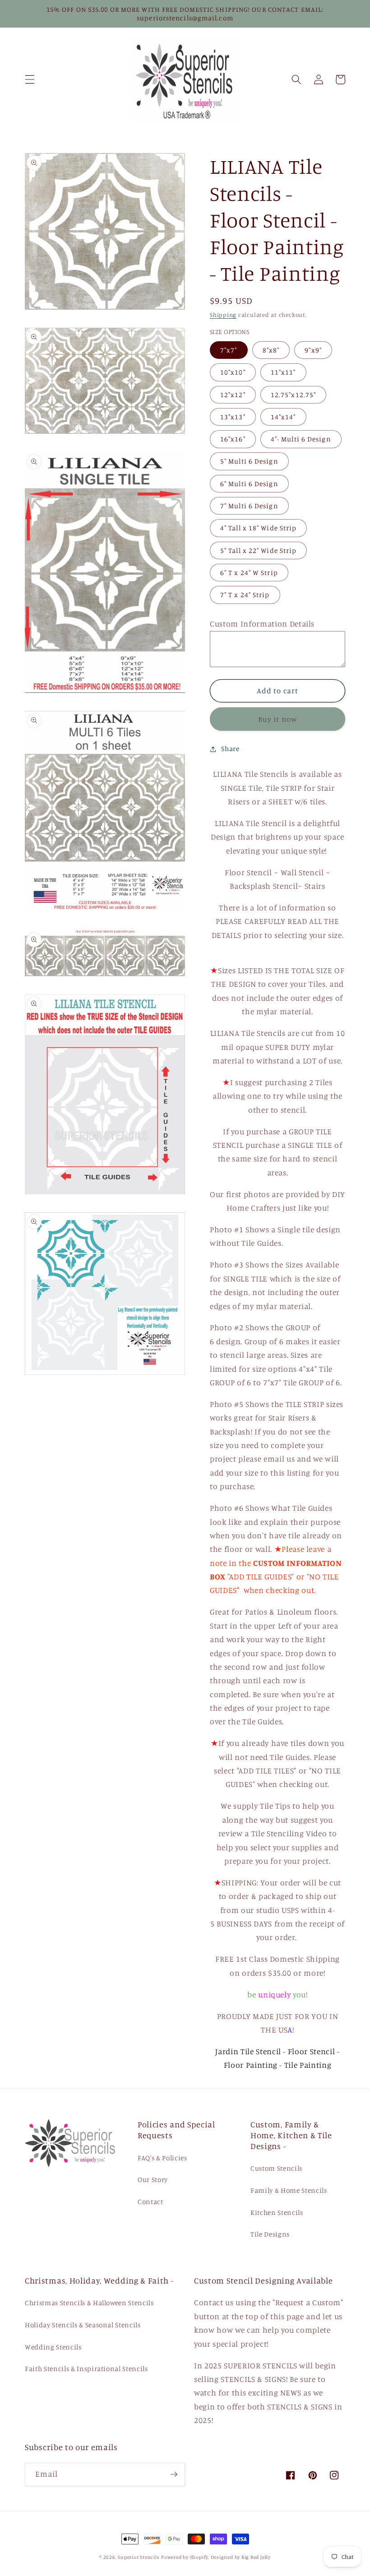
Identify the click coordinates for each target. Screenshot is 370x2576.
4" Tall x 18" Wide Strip (258, 528)
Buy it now (277, 719)
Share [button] (230, 749)
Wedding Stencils (53, 2347)
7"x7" (229, 350)
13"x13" (233, 417)
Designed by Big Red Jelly (241, 2557)
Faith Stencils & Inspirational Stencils (86, 2369)
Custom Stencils (276, 2168)
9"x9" (313, 350)
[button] (30, 79)
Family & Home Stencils (289, 2190)
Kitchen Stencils (277, 2212)
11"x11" (283, 372)
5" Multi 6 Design (249, 461)
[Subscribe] (174, 2474)
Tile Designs (270, 2234)
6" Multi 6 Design (249, 484)
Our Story (153, 2179)
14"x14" (283, 417)
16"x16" (233, 439)
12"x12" (233, 395)
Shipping (223, 315)
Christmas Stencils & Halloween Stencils (89, 2303)
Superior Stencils (139, 2557)
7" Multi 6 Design (249, 506)
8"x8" (271, 350)
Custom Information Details (262, 624)
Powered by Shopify (185, 2557)
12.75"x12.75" (293, 395)
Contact (150, 2202)
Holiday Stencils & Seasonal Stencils (83, 2325)
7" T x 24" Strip (245, 595)
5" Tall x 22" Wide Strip (258, 550)
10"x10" (233, 372)
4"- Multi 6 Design (301, 439)
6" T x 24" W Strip (249, 573)
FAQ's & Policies (162, 2158)
